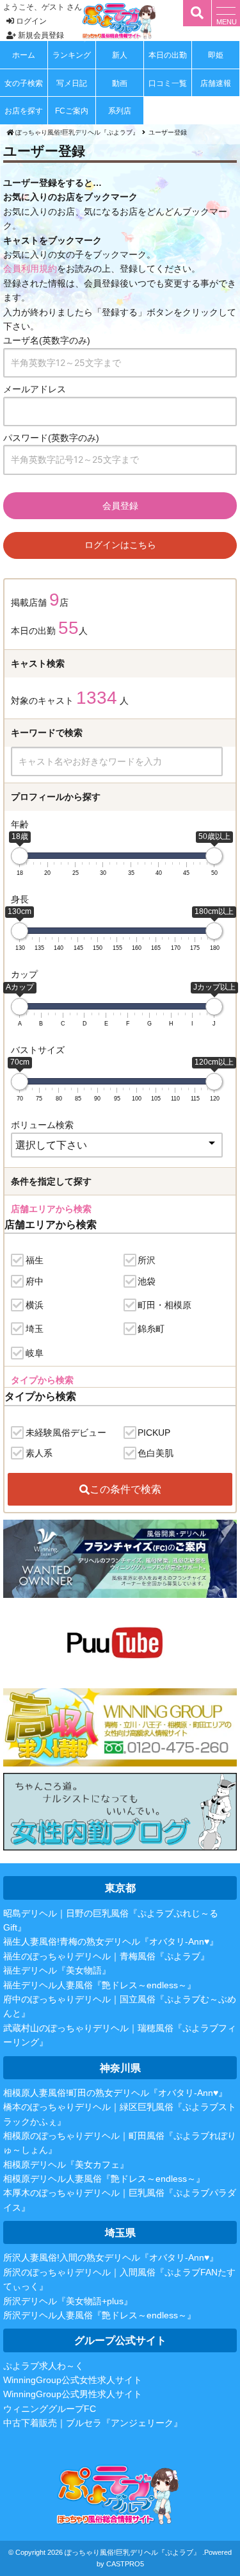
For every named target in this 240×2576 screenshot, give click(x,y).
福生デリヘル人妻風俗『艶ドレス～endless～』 (100, 1985)
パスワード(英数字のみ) (51, 438)
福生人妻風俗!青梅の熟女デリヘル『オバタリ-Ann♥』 (111, 1941)
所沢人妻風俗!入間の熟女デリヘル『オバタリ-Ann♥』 (111, 2257)
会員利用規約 (30, 269)
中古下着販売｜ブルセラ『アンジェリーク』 (93, 2423)
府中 (35, 1281)
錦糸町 (151, 1329)
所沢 (147, 1260)
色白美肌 (156, 1453)
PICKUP (154, 1433)
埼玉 (35, 1329)
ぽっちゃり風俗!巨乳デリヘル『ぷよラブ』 (132, 2552)
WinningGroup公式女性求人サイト (73, 2380)
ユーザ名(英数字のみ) (47, 340)
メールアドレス (35, 389)
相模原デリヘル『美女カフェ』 (66, 2165)
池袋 (147, 1281)
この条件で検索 (125, 1489)
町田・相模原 (164, 1305)
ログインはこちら (120, 545)
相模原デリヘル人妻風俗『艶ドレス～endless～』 (104, 2179)
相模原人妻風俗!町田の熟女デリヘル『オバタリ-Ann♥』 (115, 2093)
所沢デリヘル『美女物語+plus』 (68, 2301)
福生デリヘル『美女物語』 (57, 1970)
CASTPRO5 (125, 2564)
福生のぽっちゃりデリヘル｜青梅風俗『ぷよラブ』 (106, 1956)
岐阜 (35, 1353)
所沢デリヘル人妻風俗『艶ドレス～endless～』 (100, 2315)
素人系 (39, 1453)
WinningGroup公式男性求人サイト (73, 2394)
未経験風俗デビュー (66, 1433)
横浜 (35, 1305)
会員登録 (120, 505)
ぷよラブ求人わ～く (44, 2366)
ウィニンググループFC (50, 2409)
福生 (35, 1260)
